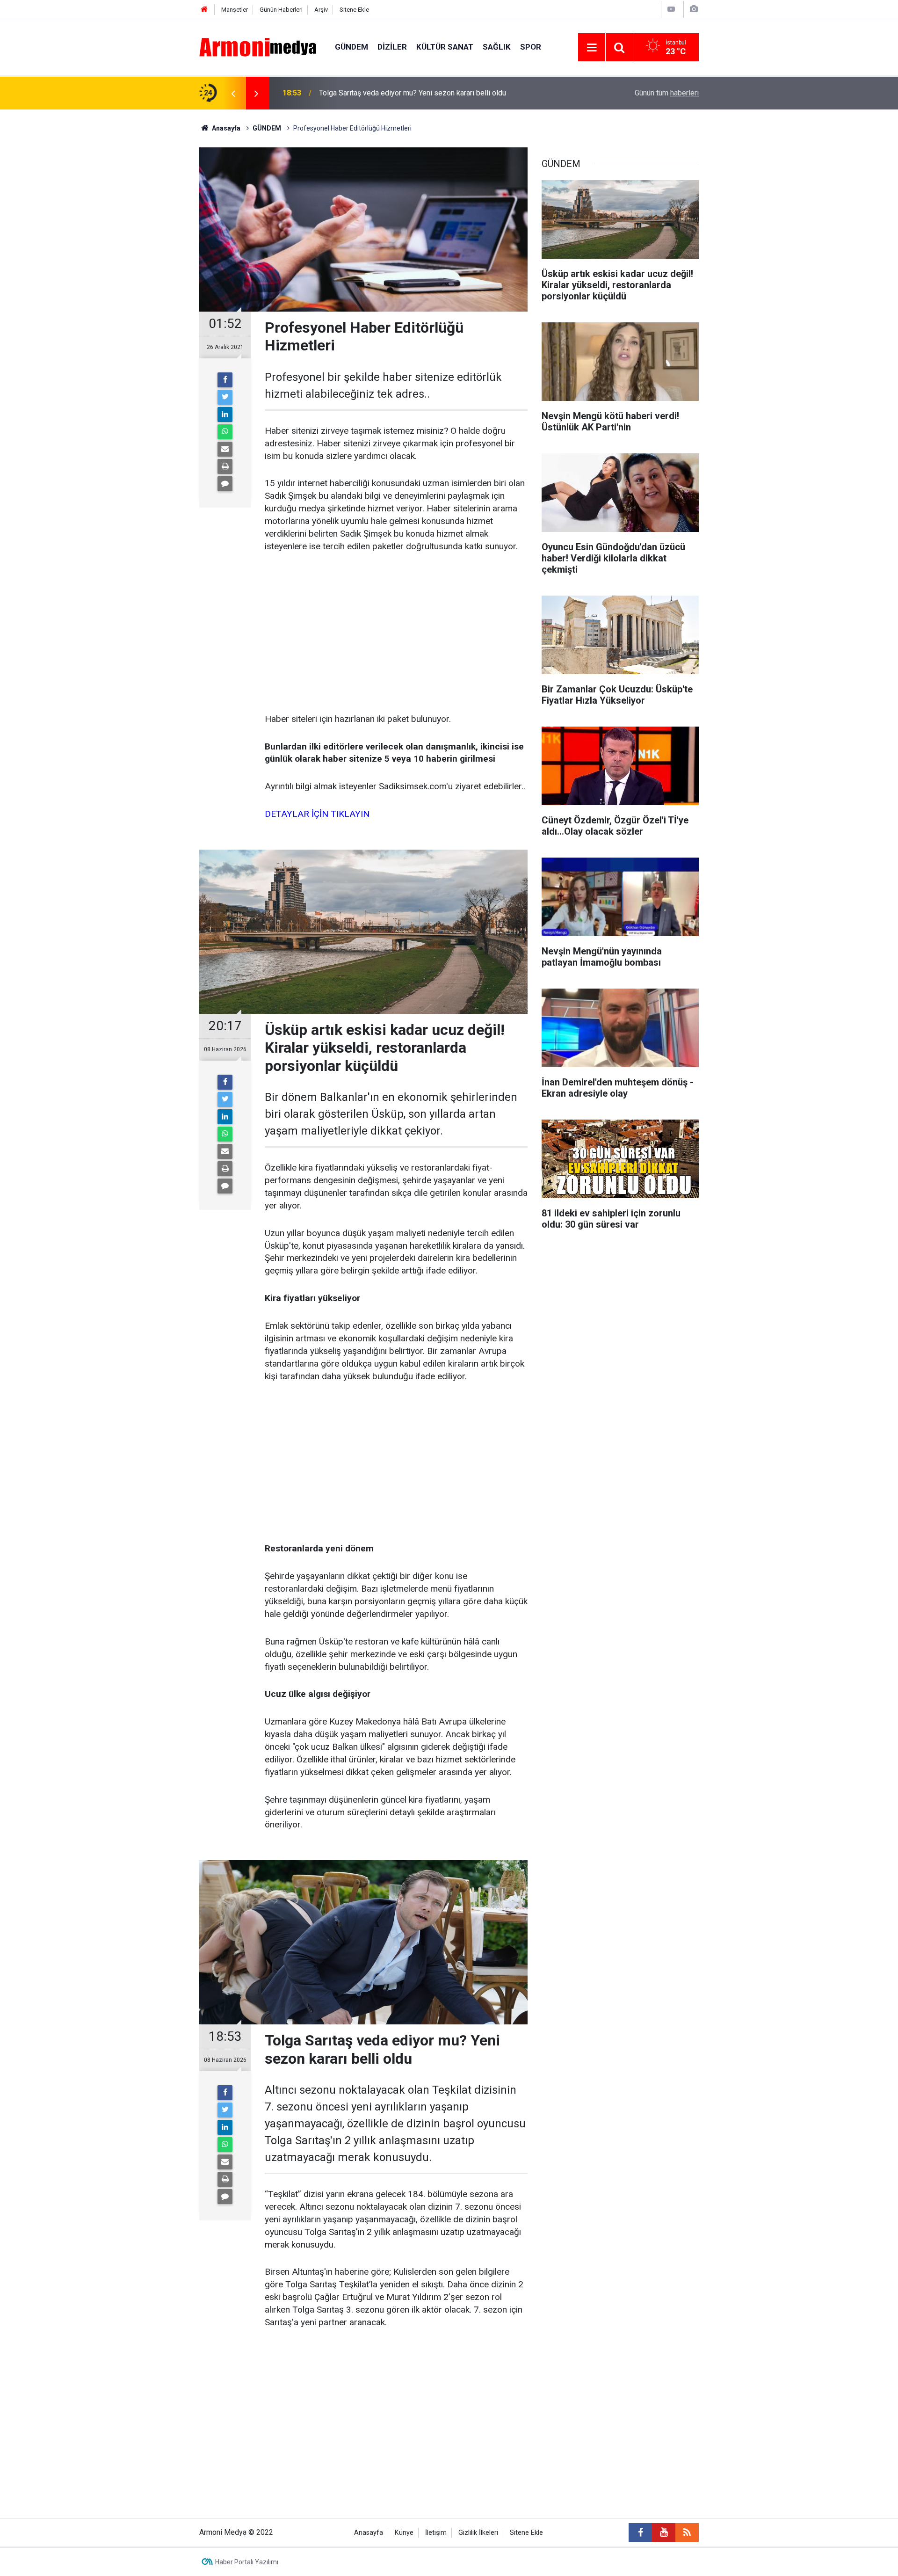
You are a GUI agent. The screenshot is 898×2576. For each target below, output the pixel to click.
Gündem (351, 47)
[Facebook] (225, 380)
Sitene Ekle (354, 10)
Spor (531, 47)
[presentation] (233, 93)
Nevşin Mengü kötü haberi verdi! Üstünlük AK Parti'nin (406, 93)
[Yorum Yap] (225, 484)
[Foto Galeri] (694, 9)
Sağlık (497, 47)
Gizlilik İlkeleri (478, 2533)
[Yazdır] (225, 466)
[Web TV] (671, 9)
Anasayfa (369, 2533)
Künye (404, 2533)
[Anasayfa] (204, 10)
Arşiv (321, 10)
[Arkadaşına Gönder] (225, 449)
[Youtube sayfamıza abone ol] (664, 2532)
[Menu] (592, 48)
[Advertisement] (396, 633)
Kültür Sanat (445, 47)
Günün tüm (667, 93)
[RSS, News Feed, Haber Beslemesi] (687, 2532)
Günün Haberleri (281, 10)
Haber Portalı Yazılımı (247, 2562)
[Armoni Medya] (258, 47)
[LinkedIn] (225, 415)
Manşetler (235, 10)
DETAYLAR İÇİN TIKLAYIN (317, 814)
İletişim (436, 2533)
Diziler (392, 47)
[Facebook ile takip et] (640, 2532)
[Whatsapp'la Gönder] (225, 432)
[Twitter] (225, 397)
